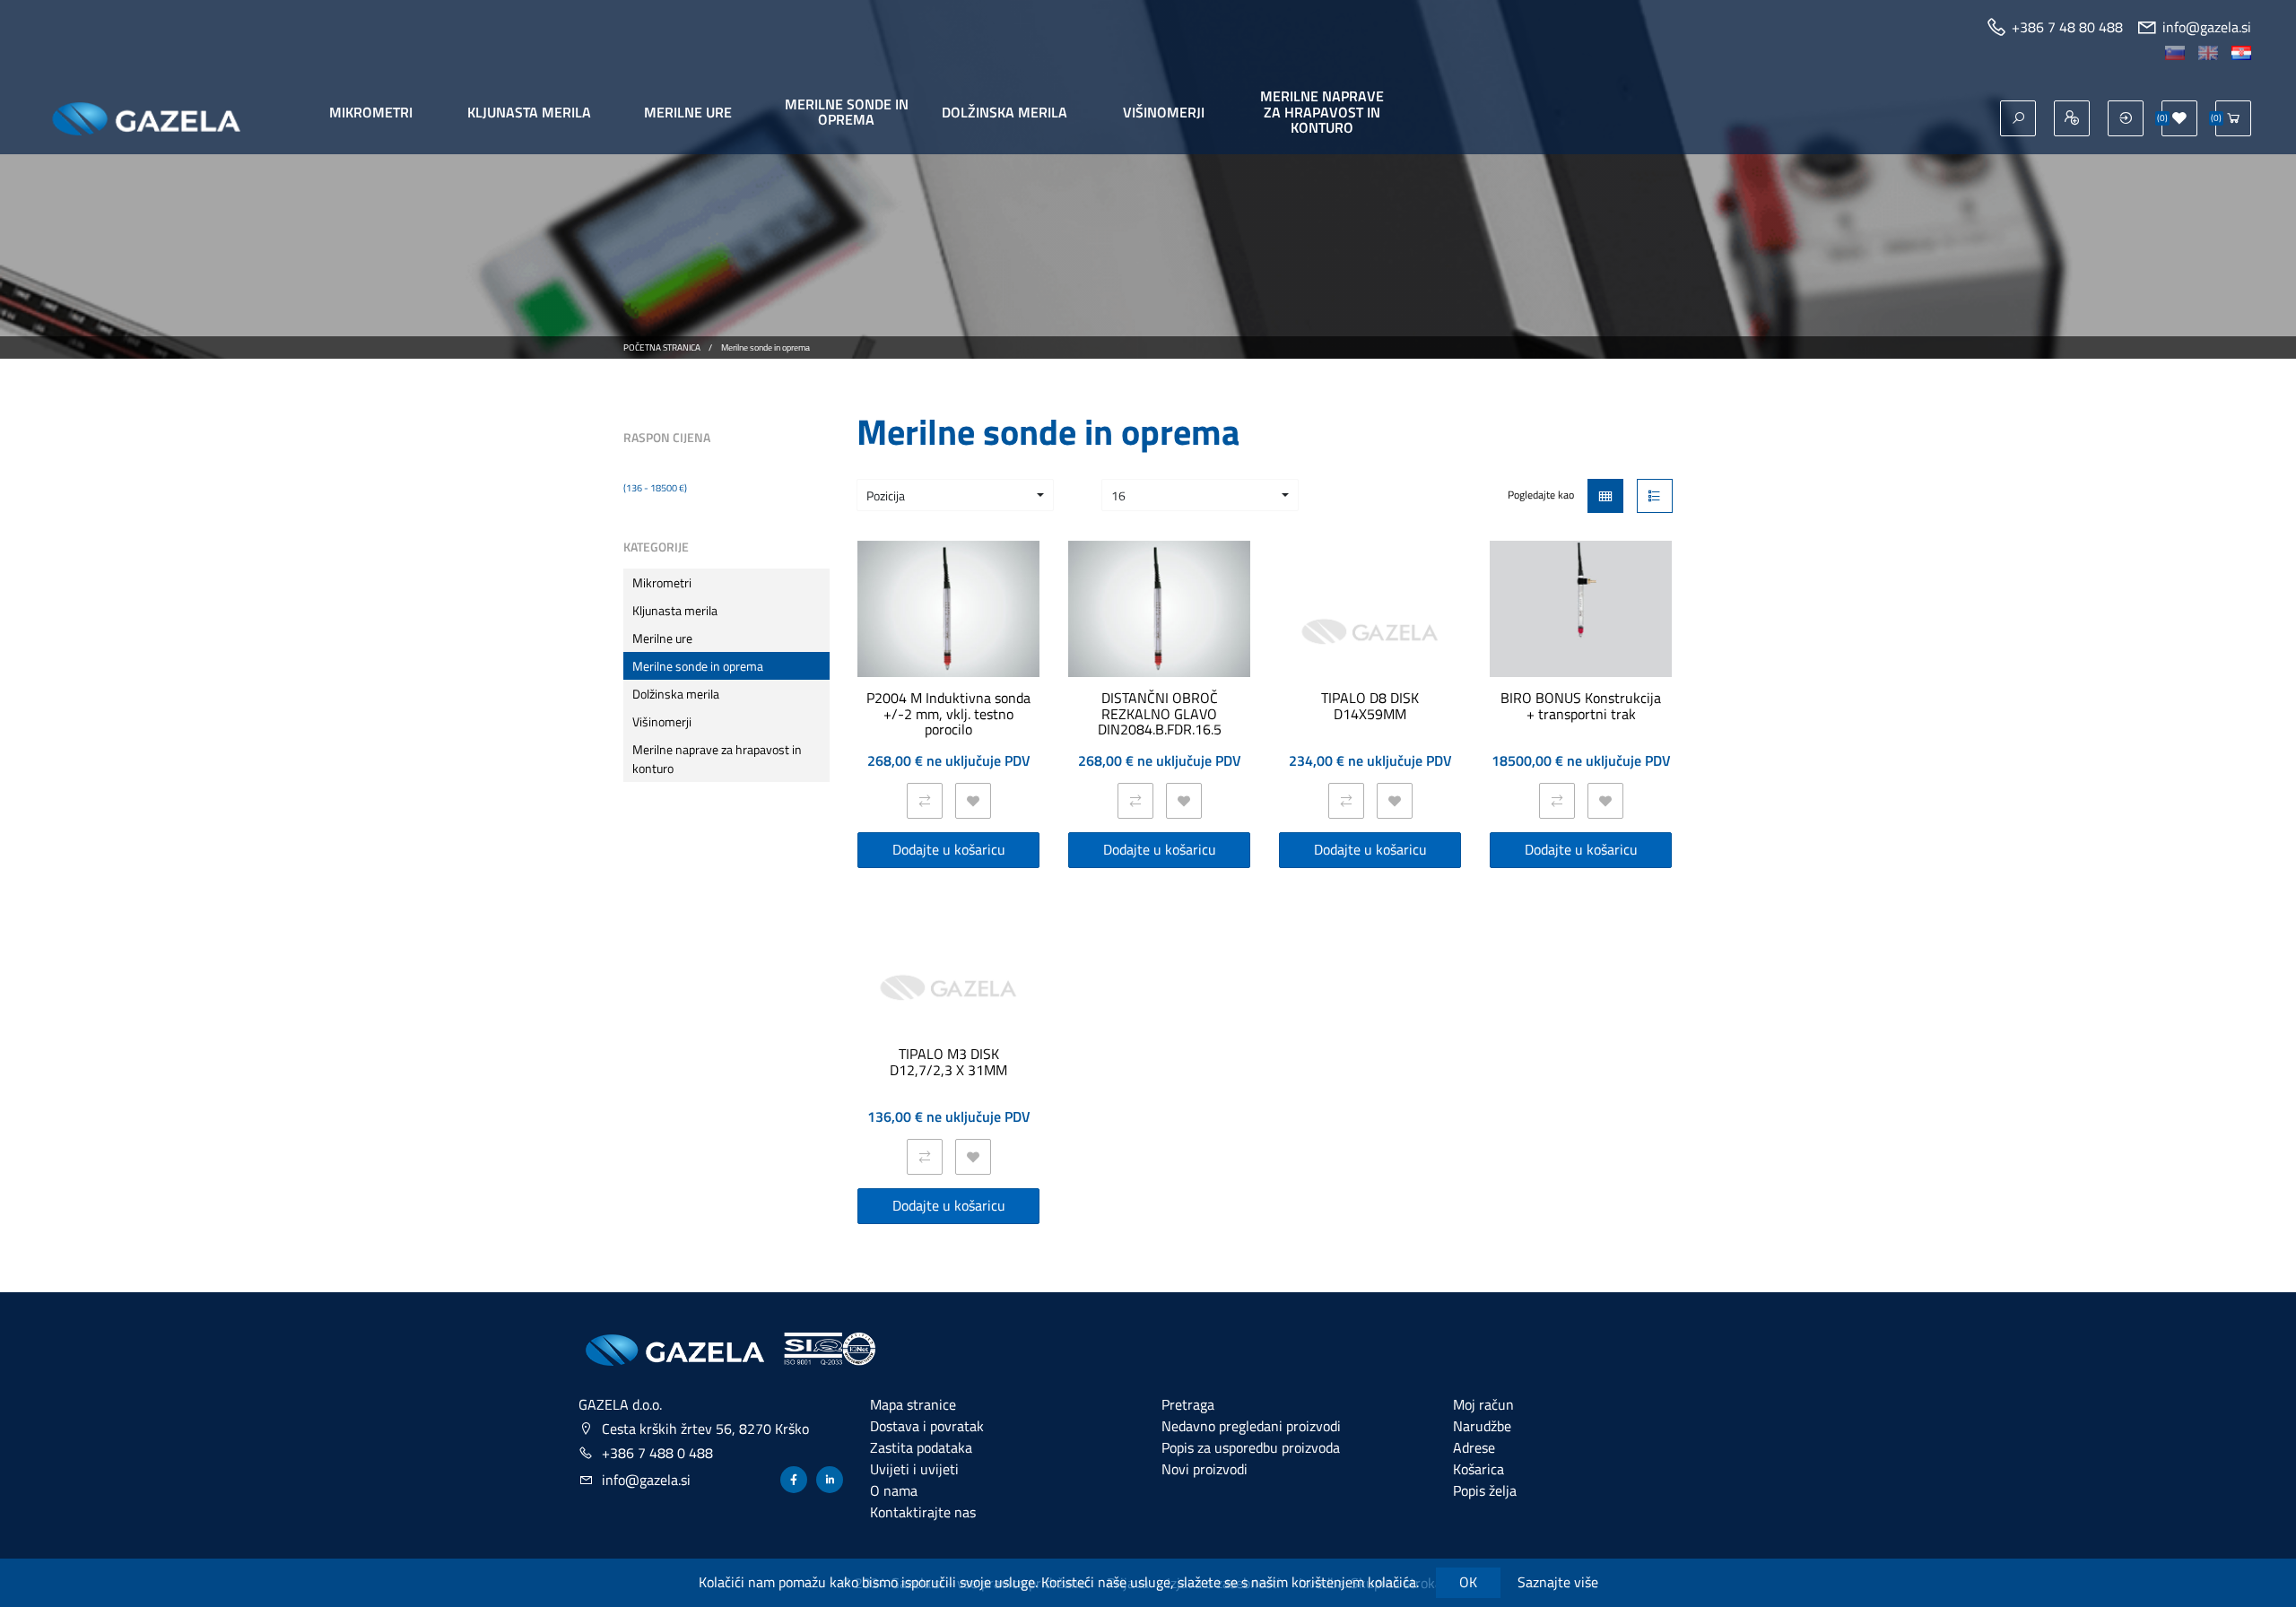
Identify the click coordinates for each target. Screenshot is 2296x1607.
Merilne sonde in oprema (847, 112)
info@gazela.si (646, 1480)
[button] (955, 495)
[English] (2208, 51)
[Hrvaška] (2241, 51)
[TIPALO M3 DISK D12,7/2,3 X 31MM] (948, 988)
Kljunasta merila (529, 112)
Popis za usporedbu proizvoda (1251, 1447)
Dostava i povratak (927, 1426)
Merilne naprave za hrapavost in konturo (1322, 112)
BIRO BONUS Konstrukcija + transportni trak (1581, 706)
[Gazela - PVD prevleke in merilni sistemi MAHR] (674, 1350)
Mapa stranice (913, 1404)
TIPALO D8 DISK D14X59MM (1370, 706)
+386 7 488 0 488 (657, 1453)
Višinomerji (1164, 112)
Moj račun (1483, 1404)
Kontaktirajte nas (923, 1512)
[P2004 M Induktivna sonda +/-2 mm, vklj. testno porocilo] (948, 609)
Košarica (1478, 1469)
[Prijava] (2126, 118)
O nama (894, 1490)
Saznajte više (1558, 1582)
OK (1468, 1582)
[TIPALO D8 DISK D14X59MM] (1370, 632)
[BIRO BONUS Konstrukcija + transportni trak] (1581, 609)
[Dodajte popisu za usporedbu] (925, 801)
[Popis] (1655, 496)
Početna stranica (662, 347)
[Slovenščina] (2175, 51)
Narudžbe (1482, 1426)
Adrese (1474, 1447)
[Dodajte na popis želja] (973, 801)
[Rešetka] (1605, 496)
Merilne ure (688, 112)
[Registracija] (2072, 118)
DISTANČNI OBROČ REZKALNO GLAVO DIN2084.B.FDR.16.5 (1160, 714)
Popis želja (1485, 1490)
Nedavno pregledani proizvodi (1251, 1426)
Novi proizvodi (1205, 1469)
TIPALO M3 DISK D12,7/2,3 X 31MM (948, 1062)
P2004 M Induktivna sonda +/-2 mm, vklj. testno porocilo (948, 714)
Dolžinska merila (1004, 112)
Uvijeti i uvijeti (914, 1469)
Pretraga (1188, 1404)
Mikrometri (371, 112)
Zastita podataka (921, 1447)
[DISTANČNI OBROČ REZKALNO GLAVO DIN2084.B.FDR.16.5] (1159, 609)
